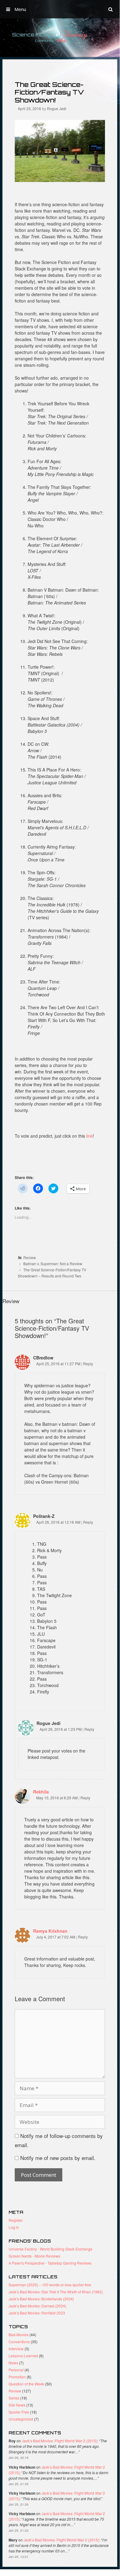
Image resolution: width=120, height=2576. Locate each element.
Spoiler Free (19, 2412)
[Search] (111, 9)
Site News (17, 2405)
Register (16, 2220)
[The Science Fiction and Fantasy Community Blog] (60, 37)
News (13, 2363)
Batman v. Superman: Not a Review (53, 1264)
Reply (88, 1364)
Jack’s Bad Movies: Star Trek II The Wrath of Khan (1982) (56, 2292)
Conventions (19, 2342)
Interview (16, 2349)
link (89, 1136)
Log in (14, 2227)
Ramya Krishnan (50, 1931)
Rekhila (41, 1792)
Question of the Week (26, 2384)
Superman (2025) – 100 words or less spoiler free (50, 2285)
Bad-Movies (19, 2334)
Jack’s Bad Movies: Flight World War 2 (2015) (60, 2441)
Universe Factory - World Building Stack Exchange (50, 2249)
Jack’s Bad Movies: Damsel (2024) (37, 2306)
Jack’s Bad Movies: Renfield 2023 (37, 2313)
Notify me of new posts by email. (58, 2158)
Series (14, 2398)
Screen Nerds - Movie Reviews (34, 2256)
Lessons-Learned (23, 2356)
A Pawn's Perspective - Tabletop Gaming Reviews (50, 2263)
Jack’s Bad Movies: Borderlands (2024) (41, 2299)
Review (30, 1257)
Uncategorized (21, 2419)
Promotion (17, 2377)
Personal (16, 2370)
